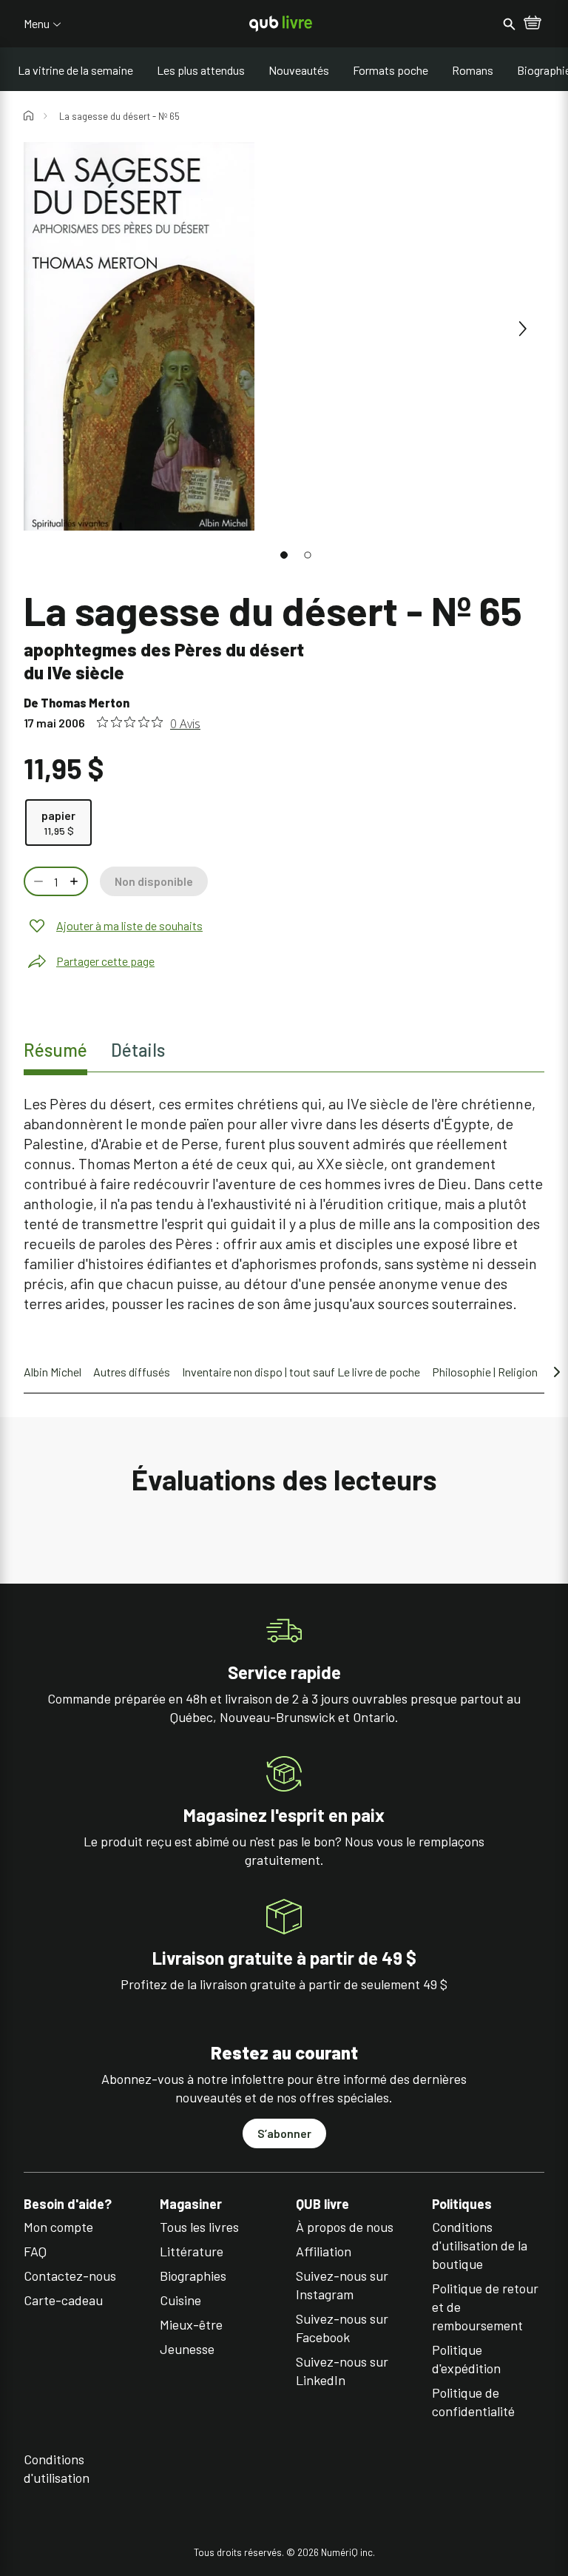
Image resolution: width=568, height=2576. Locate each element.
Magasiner (191, 2204)
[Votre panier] (532, 24)
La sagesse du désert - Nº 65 (119, 116)
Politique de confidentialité (473, 2402)
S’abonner (284, 2133)
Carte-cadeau (63, 2300)
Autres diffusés (132, 1372)
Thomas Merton (85, 703)
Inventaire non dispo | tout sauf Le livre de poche (301, 1372)
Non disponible (154, 881)
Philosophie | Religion (485, 1372)
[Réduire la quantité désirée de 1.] (37, 881)
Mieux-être (191, 2324)
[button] (284, 555)
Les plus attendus (201, 70)
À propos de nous (345, 2227)
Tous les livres (199, 2227)
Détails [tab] (138, 1050)
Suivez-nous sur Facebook (342, 2328)
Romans (473, 70)
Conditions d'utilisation (57, 2468)
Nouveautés (299, 70)
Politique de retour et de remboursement (485, 2307)
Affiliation (324, 2251)
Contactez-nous (70, 2276)
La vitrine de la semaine (75, 70)
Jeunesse (187, 2349)
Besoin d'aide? (68, 2204)
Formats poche (390, 70)
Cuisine (180, 2300)
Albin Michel (53, 1372)
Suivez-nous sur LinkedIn (342, 2371)
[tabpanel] (284, 1204)
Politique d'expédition (466, 2359)
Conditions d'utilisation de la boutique (480, 2245)
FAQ (35, 2251)
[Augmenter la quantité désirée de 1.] (75, 881)
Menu (37, 24)
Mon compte (58, 2227)
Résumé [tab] (55, 1050)
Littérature (192, 2251)
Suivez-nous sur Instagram (342, 2285)
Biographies (193, 2276)
